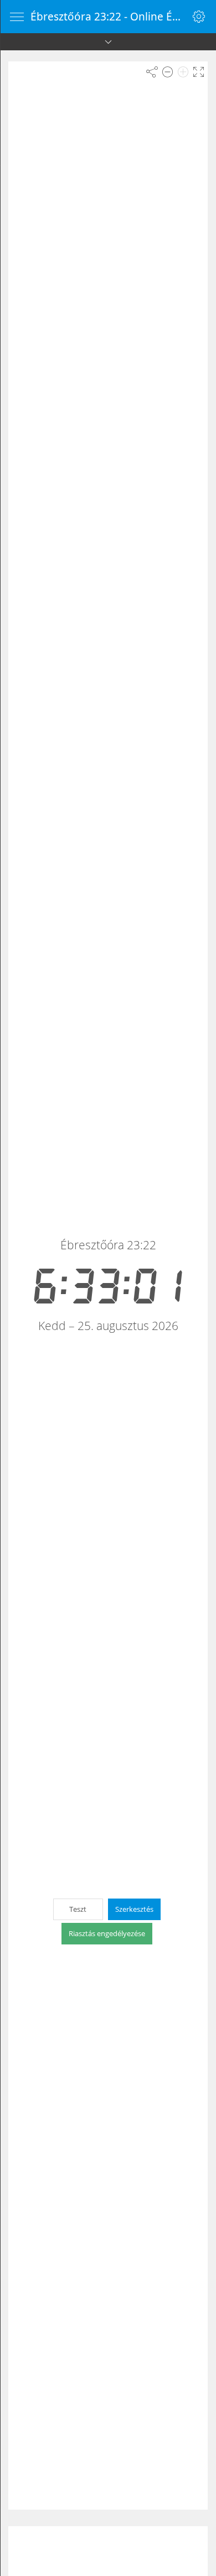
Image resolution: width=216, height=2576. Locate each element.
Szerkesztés (134, 1909)
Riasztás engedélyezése (107, 1933)
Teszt (78, 1909)
